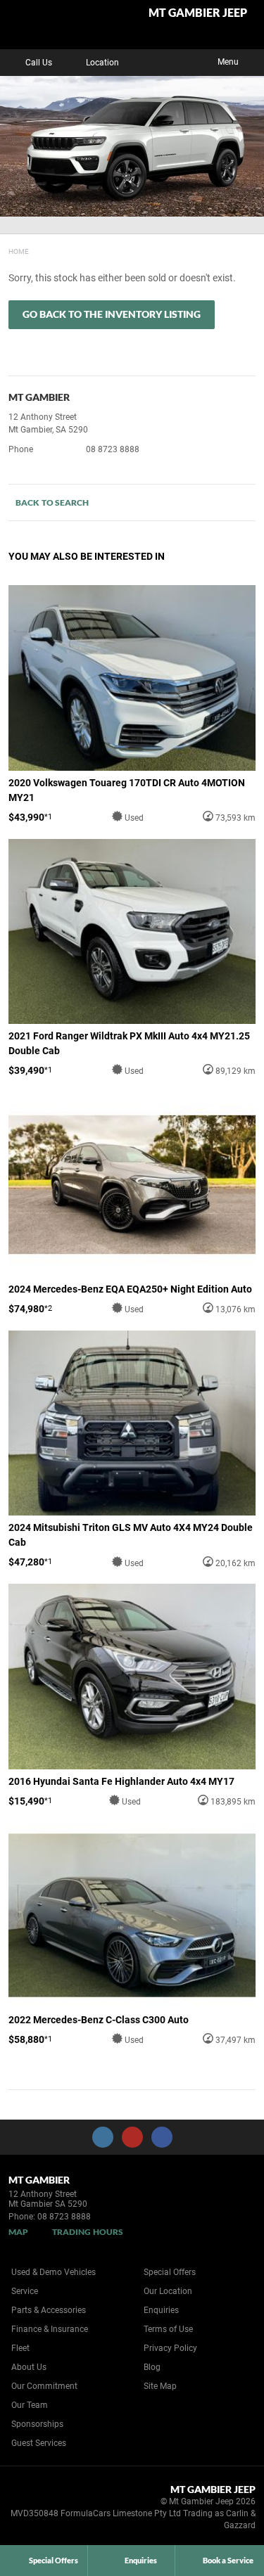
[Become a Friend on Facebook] (162, 2137)
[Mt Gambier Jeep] (45, 25)
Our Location (168, 2291)
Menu (228, 62)
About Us (29, 2367)
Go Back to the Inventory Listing (112, 314)
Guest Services (39, 2443)
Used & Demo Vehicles (54, 2272)
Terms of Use (168, 2329)
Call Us (39, 63)
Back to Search (52, 502)
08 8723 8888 (113, 449)
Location (102, 63)
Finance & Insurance (50, 2329)
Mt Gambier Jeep (198, 13)
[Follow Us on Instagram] (103, 2137)
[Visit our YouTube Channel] (132, 2137)
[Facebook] (6, 250)
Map (18, 2232)
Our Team (30, 2405)
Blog (152, 2367)
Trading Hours (88, 2232)
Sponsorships (37, 2424)
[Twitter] (19, 250)
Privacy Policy (170, 2348)
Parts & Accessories (49, 2310)
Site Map (160, 2386)
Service (25, 2291)
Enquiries (161, 2310)
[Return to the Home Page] (34, 2504)
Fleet (20, 2348)
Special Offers (170, 2272)
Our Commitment (44, 2386)
